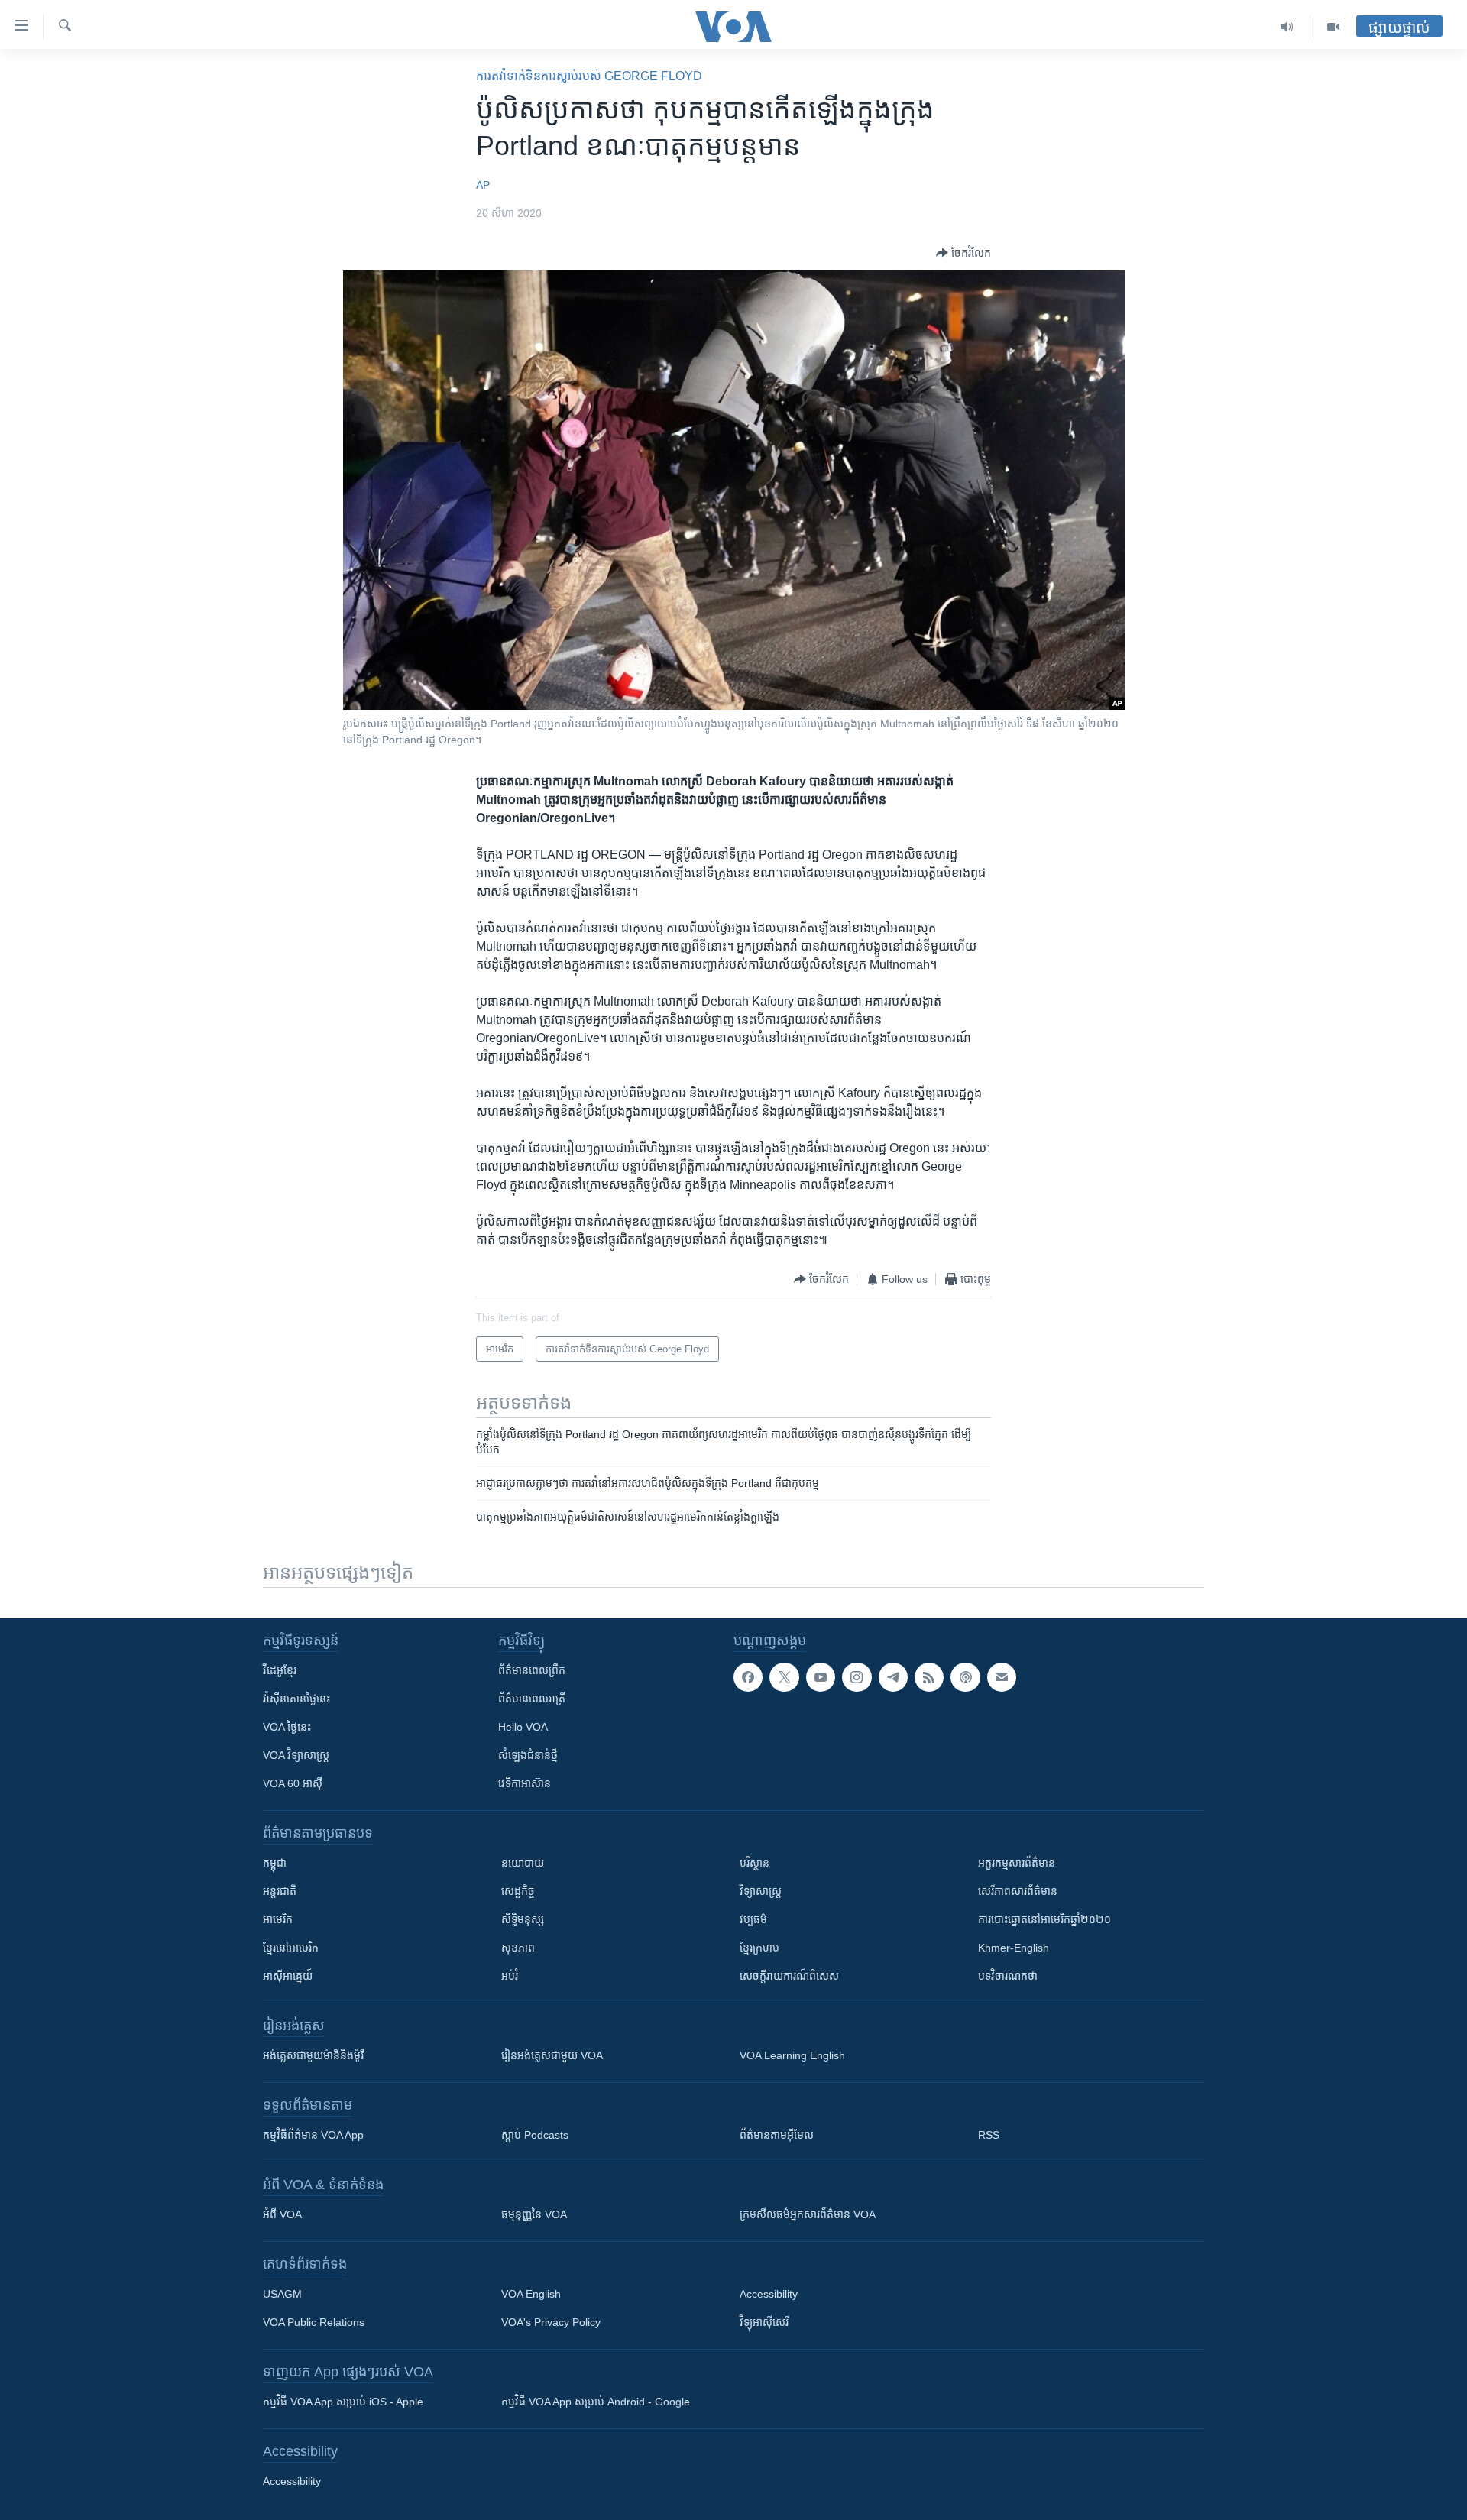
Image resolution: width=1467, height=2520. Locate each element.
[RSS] (929, 1677)
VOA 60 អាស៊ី (293, 1783)
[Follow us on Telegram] (893, 1677)
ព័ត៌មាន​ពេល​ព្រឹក (532, 1670)
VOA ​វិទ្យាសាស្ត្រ (296, 1755)
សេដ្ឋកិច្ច (518, 1891)
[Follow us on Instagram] (857, 1677)
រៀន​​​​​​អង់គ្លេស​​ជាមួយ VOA (552, 2055)
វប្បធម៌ (753, 1919)
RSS (989, 2135)
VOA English (531, 2294)
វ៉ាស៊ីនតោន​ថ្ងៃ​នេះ (296, 1699)
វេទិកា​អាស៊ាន (525, 1783)
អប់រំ (510, 1976)
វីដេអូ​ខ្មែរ (280, 1670)
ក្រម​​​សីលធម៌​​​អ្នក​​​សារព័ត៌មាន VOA (808, 2214)
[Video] (1333, 27)
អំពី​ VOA (282, 2214)
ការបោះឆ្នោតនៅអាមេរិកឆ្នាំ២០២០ (1044, 1919)
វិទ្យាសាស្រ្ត (761, 1891)
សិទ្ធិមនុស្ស (523, 1919)
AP (483, 185)
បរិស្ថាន (755, 1863)
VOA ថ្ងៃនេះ (287, 1727)
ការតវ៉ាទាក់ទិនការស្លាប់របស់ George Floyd (589, 76)
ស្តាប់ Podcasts (535, 2135)
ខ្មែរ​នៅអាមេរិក (291, 1948)
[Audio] (1287, 27)
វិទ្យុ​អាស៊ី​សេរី (764, 2322)
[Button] (963, 253)
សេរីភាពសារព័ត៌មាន (1018, 1891)
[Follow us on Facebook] (748, 1677)
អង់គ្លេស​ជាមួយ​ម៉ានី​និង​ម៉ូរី (313, 2055)
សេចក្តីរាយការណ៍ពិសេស (789, 1976)
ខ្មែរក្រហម (759, 1948)
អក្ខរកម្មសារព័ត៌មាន (1017, 1863)
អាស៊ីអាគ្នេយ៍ (288, 1976)
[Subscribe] (1002, 1677)
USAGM (282, 2294)
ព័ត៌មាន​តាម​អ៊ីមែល (777, 2135)
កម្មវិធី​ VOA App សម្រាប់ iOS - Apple (343, 2402)
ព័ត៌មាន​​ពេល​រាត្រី (532, 1699)
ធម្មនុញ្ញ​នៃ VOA (534, 2214)
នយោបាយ (523, 1863)
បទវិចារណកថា (1008, 1976)
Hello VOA (523, 1727)
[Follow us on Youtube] (821, 1677)
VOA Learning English (792, 2055)
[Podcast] (965, 1677)
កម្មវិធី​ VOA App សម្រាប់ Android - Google (596, 2402)
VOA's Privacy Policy (551, 2322)
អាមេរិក (278, 1919)
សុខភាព (518, 1948)
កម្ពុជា (275, 1863)
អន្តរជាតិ (280, 1891)
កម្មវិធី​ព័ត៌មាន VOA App (313, 2135)
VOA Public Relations (314, 2322)
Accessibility (769, 2294)
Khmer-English (1014, 1948)
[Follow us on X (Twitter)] (784, 1677)
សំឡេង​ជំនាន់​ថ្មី (528, 1755)
